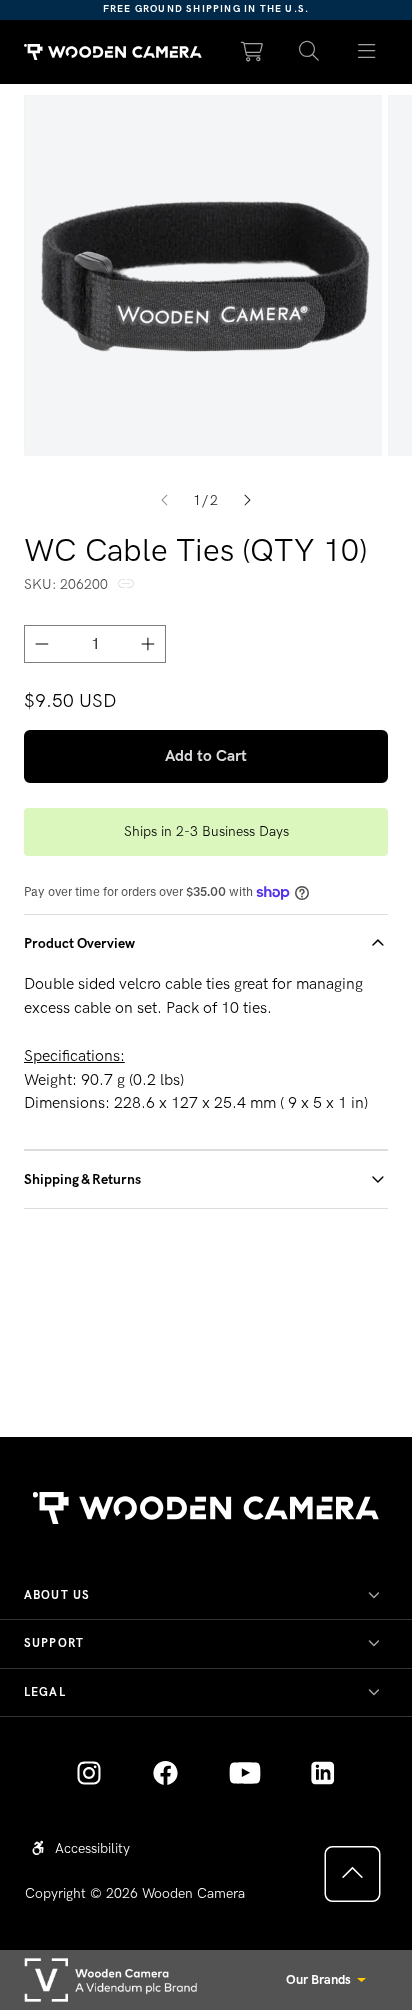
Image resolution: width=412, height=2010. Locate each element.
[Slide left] (164, 501)
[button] (309, 52)
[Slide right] (247, 501)
